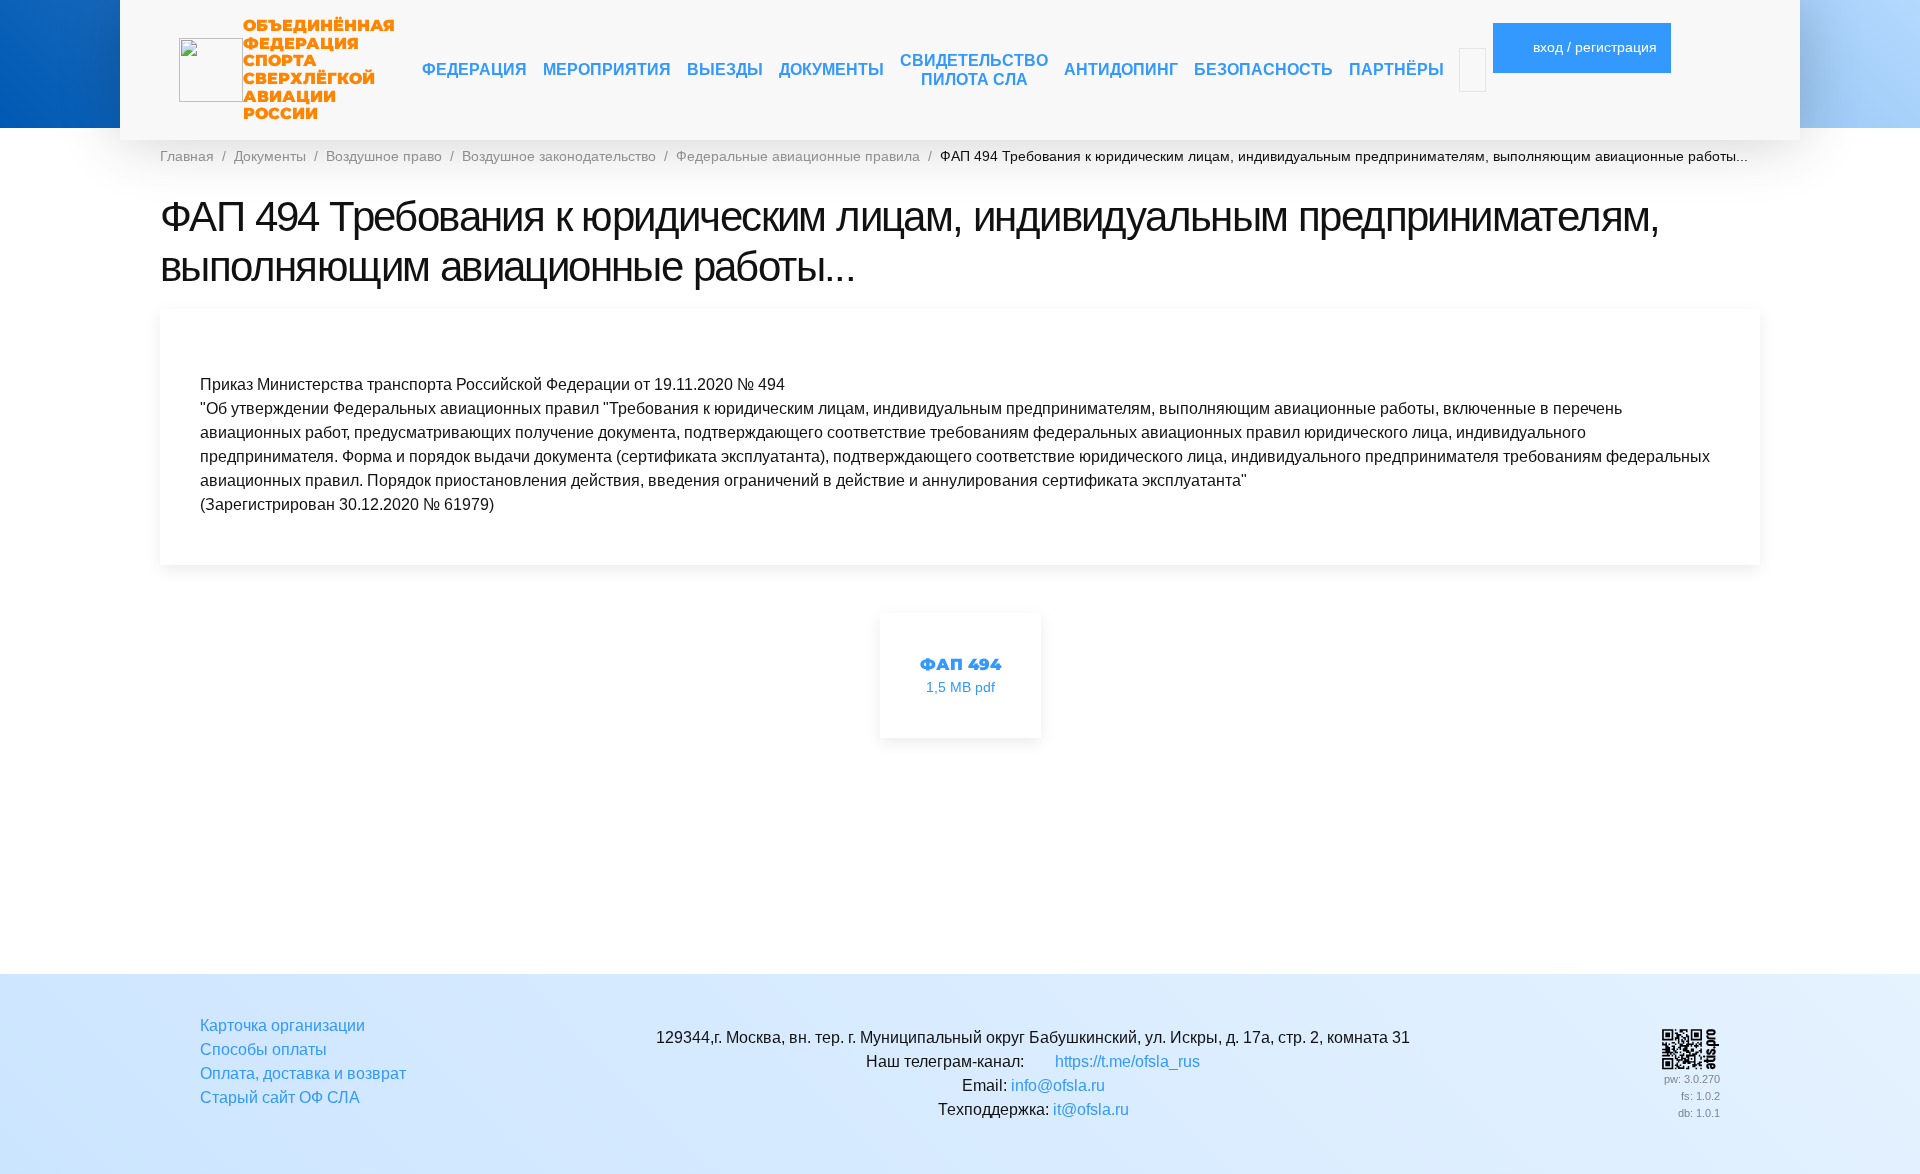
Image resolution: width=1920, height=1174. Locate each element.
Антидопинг (1121, 69)
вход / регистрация (1593, 47)
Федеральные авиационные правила (798, 156)
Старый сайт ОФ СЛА (280, 1097)
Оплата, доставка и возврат (303, 1073)
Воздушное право (384, 156)
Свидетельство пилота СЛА (974, 70)
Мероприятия (607, 69)
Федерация (474, 69)
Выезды (725, 69)
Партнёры (1396, 69)
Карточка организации (282, 1025)
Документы (831, 69)
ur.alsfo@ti (1091, 1109)
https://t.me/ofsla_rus (1125, 1061)
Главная (187, 156)
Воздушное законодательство (559, 156)
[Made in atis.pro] (1690, 1047)
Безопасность (1263, 69)
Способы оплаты (263, 1049)
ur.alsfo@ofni (1058, 1085)
